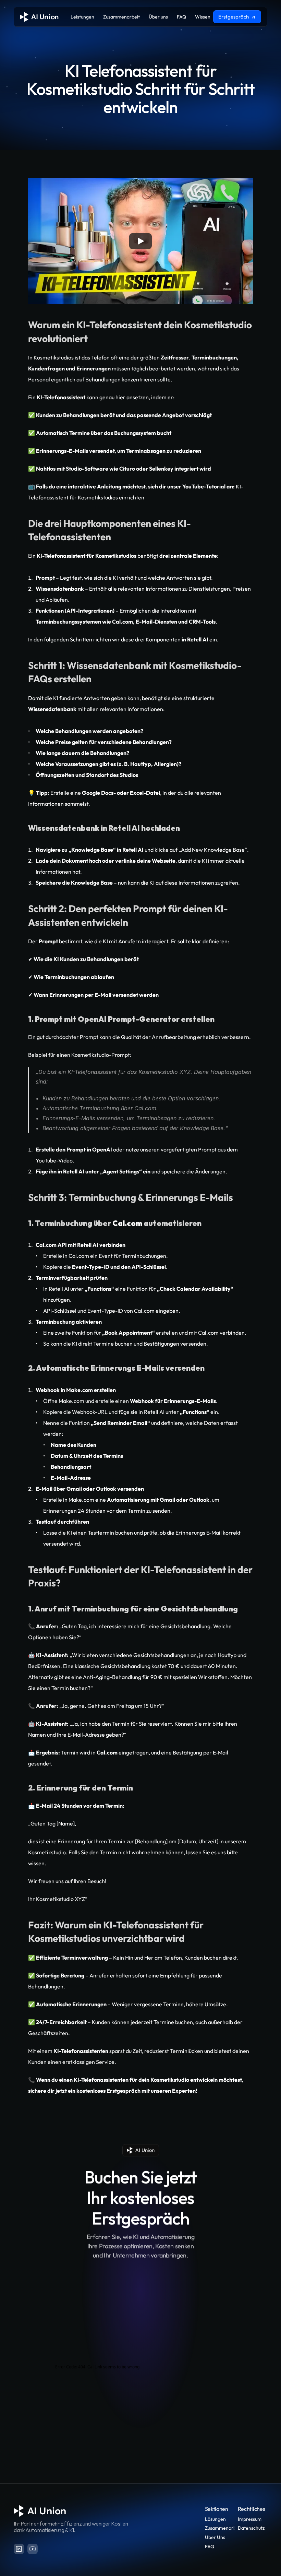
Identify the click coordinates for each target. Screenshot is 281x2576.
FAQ (210, 2547)
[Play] (140, 241)
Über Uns (215, 2537)
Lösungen (215, 2519)
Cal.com (79, 1256)
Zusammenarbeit (223, 2528)
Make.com (71, 1401)
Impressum (250, 2519)
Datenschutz (251, 2528)
